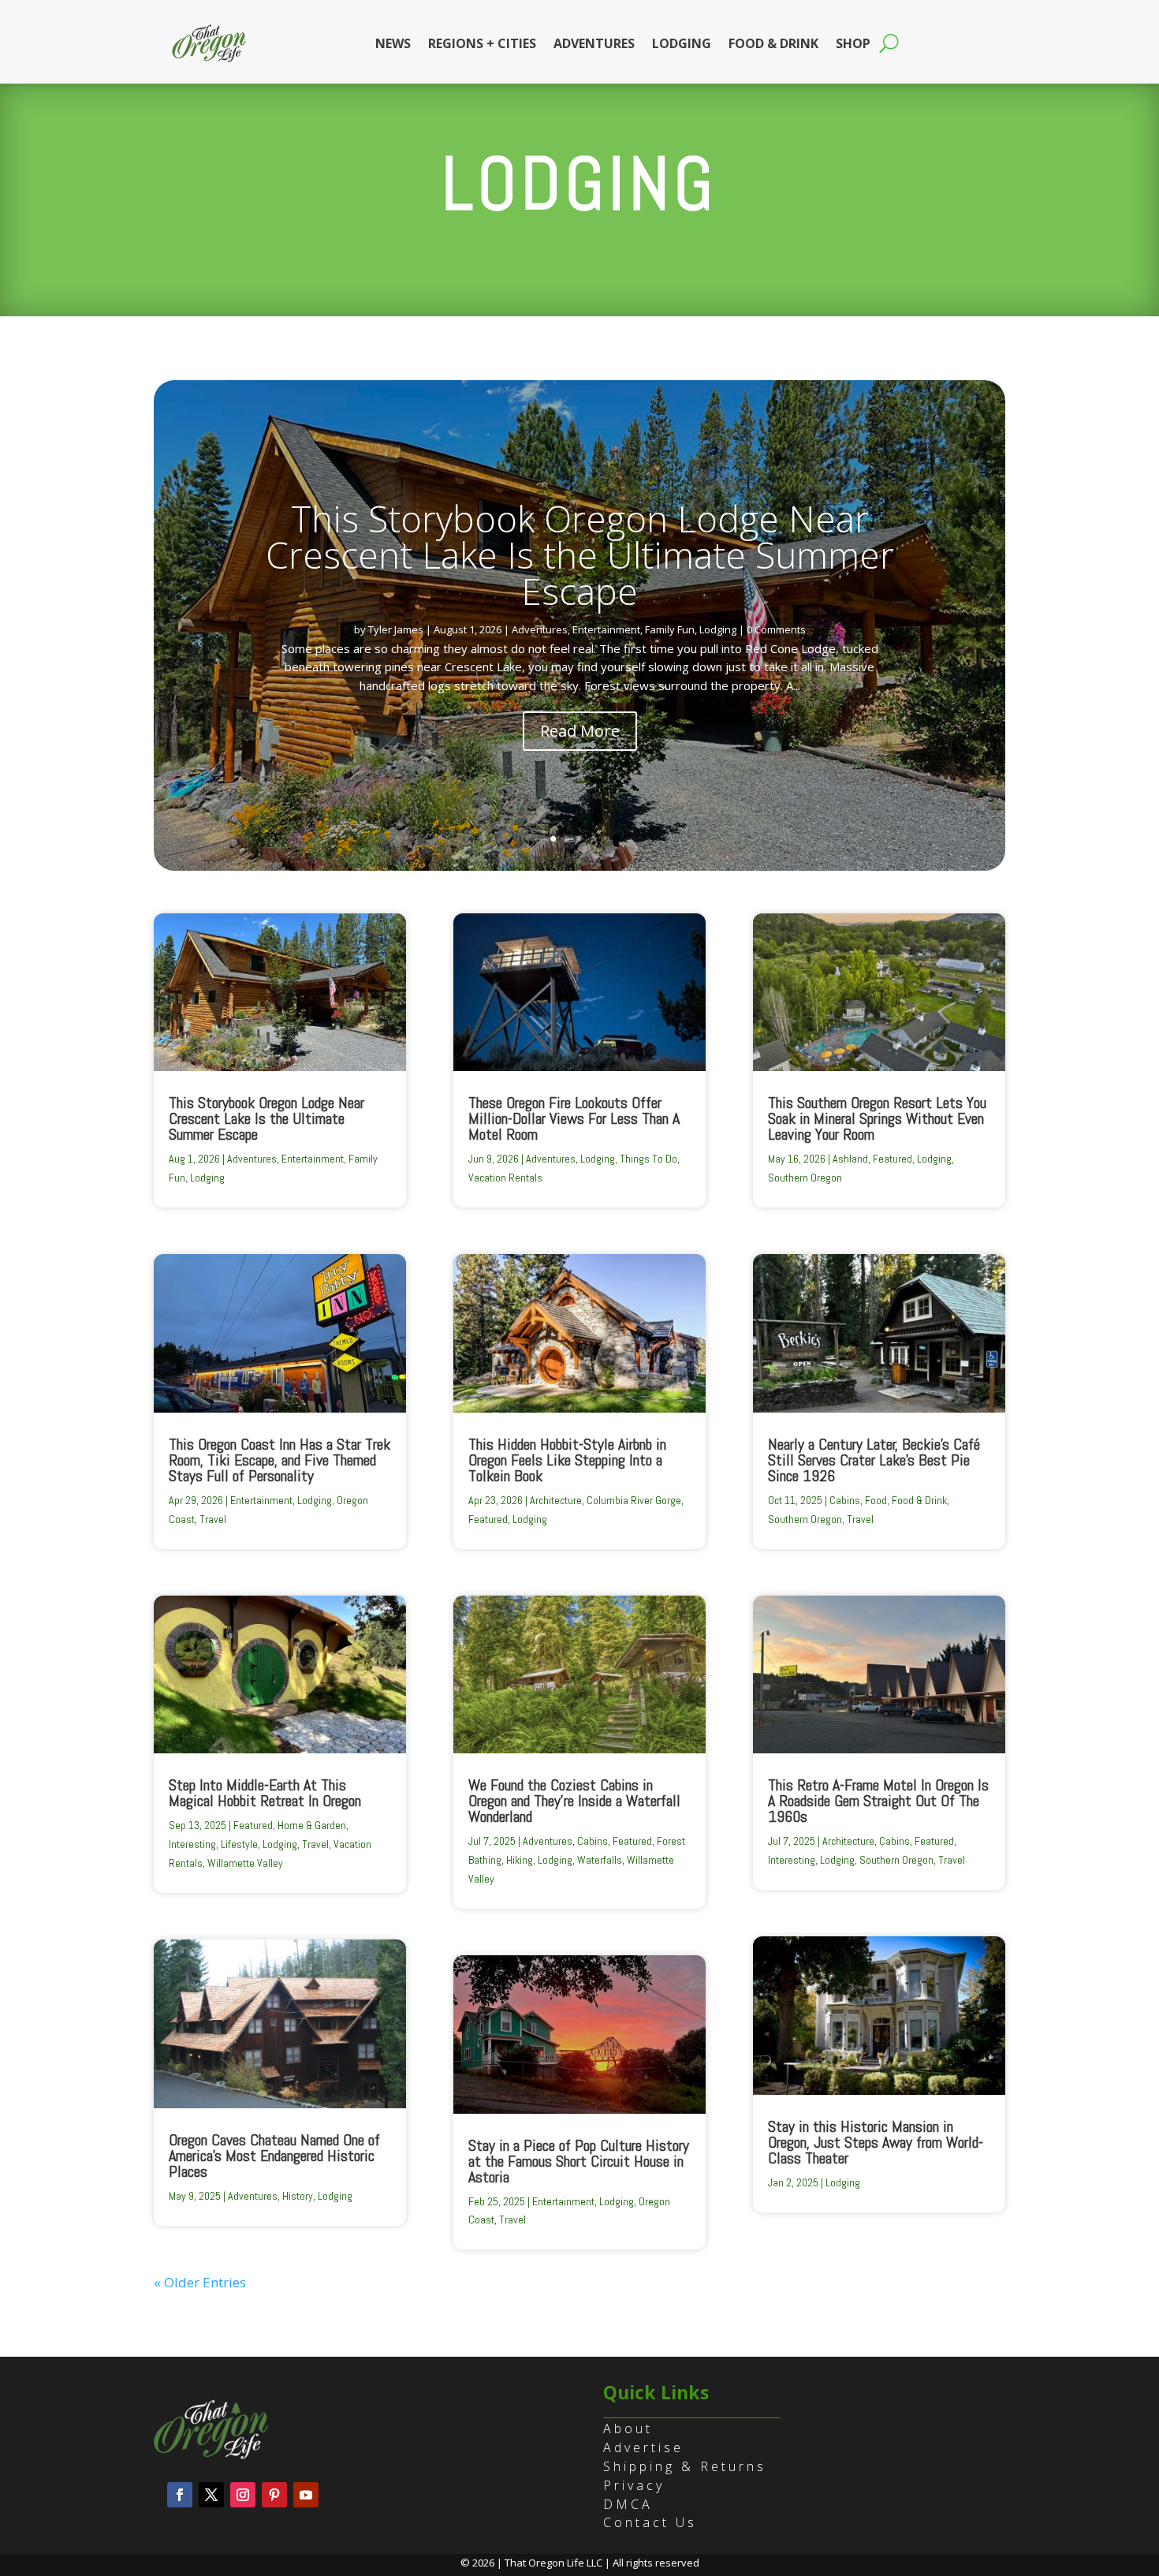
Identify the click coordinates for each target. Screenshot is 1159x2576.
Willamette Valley (245, 1863)
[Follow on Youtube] (306, 2495)
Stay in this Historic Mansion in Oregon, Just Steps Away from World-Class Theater (876, 2142)
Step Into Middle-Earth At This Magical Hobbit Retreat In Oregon (265, 1793)
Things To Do (648, 1159)
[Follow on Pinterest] (274, 2495)
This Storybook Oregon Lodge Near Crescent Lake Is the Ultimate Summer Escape (580, 554)
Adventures (594, 43)
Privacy (634, 2485)
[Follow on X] (211, 2495)
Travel (213, 1519)
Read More (580, 731)
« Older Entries (200, 2282)
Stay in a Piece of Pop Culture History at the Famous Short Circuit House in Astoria (579, 2161)
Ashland (850, 1159)
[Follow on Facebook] (180, 2495)
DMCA (628, 2504)
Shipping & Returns (685, 2466)
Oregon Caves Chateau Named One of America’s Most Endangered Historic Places (274, 2156)
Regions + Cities (482, 43)
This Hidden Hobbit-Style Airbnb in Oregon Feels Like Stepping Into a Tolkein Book (567, 1460)
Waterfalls (600, 1860)
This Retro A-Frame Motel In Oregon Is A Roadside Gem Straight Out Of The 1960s (878, 1801)
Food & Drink (773, 43)
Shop (853, 43)
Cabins (593, 1841)
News (393, 43)
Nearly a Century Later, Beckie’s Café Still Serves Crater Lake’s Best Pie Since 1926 (874, 1460)
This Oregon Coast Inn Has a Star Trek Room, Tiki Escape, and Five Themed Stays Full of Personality (280, 1460)
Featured (253, 1825)
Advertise (643, 2447)
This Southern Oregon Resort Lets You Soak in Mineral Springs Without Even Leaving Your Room (877, 1118)
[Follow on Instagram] (243, 2495)
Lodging (682, 43)
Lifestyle (239, 1844)
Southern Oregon (805, 1178)
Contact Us (650, 2522)
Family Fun (670, 629)
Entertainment (606, 629)
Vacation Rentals (505, 1178)
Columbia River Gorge (634, 1500)
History (298, 2196)
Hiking (520, 1860)
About (628, 2429)
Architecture (556, 1500)
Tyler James (396, 629)
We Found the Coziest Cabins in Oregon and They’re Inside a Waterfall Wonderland (574, 1801)
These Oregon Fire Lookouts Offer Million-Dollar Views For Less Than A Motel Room (574, 1118)
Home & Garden (312, 1825)
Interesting (192, 1844)
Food (876, 1500)
